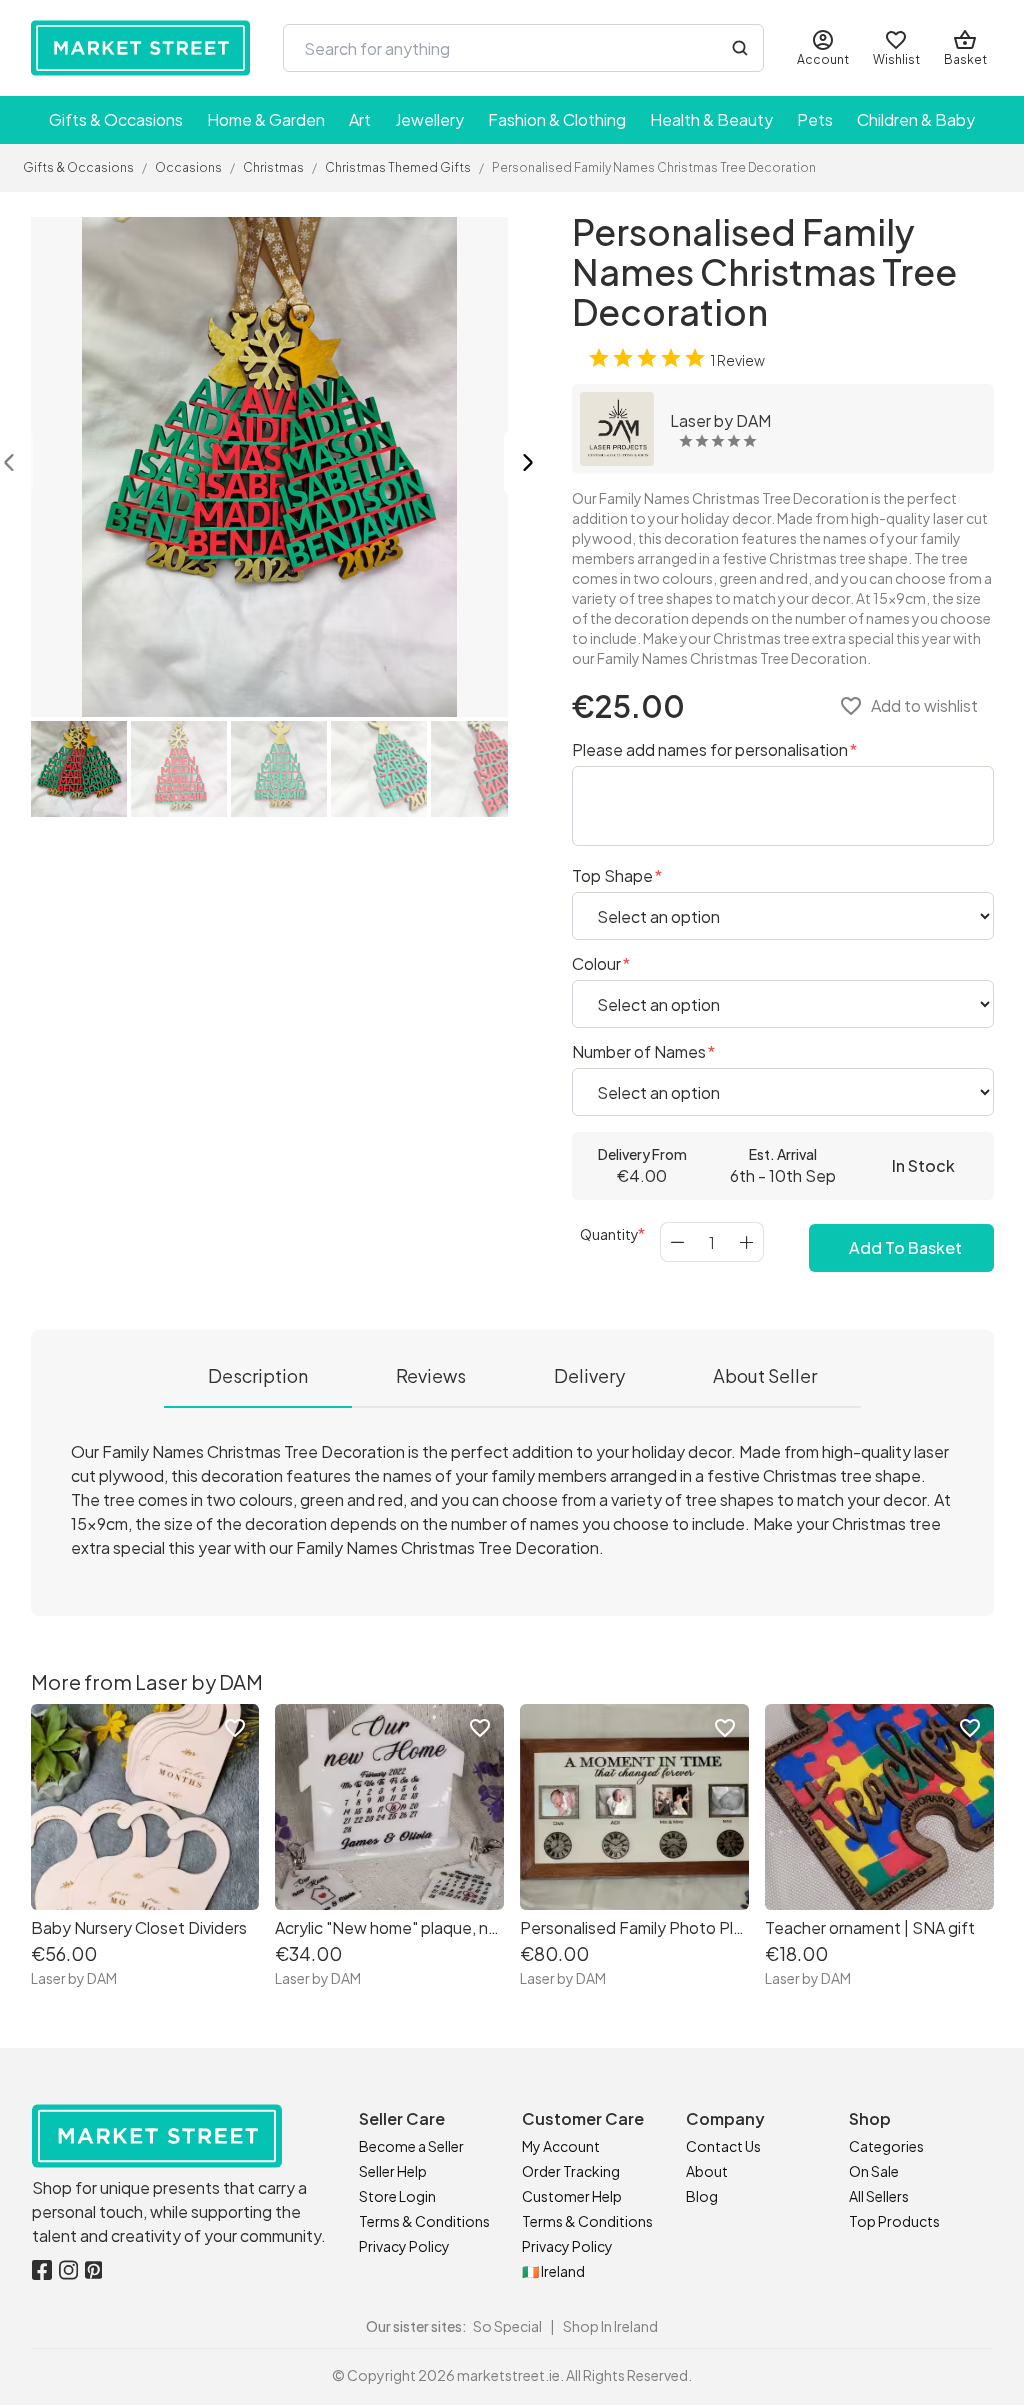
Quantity (609, 1234)
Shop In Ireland (610, 2326)
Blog (702, 2196)
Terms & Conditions (424, 2221)
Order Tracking (571, 2171)
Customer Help (572, 2196)
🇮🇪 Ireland (553, 2271)
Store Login (397, 2196)
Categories (886, 2146)
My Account (561, 2146)
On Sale (874, 2171)
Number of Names (640, 1051)
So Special (507, 2326)
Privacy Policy (404, 2246)
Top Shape (614, 875)
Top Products (894, 2221)
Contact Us (723, 2146)
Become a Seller (411, 2146)
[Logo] (141, 48)
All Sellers (879, 2196)
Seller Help (393, 2171)
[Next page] (528, 464)
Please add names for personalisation (711, 749)
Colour (598, 963)
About (707, 2171)
